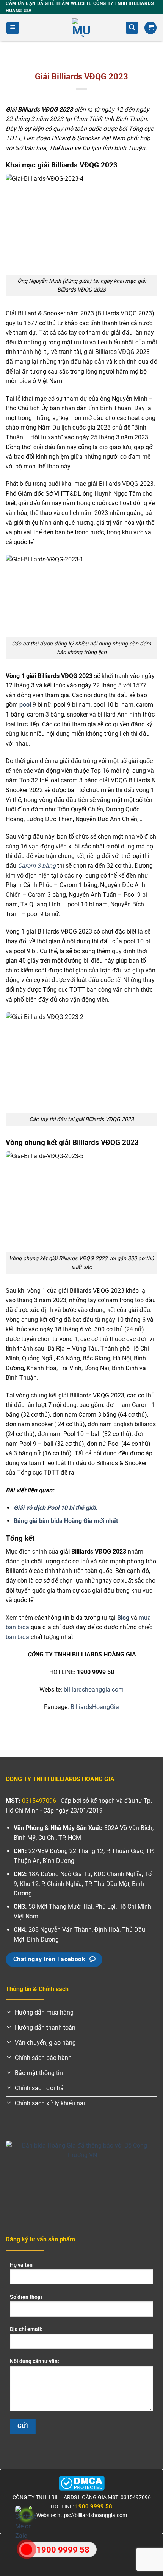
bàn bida (17, 1637)
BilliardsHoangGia (95, 1707)
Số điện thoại (26, 2297)
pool (25, 705)
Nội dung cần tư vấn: (34, 2361)
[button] (13, 28)
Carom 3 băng (37, 866)
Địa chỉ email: (26, 2329)
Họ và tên (21, 2265)
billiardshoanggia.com (94, 1690)
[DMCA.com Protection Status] (82, 2483)
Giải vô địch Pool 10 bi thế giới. (56, 1508)
